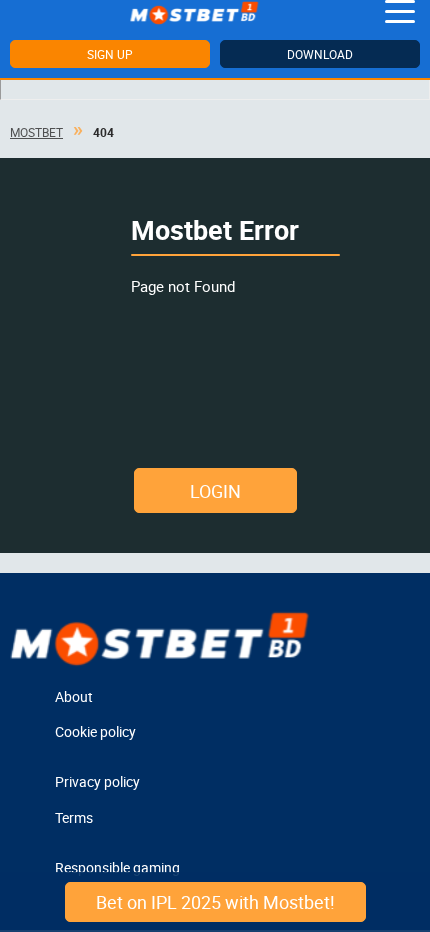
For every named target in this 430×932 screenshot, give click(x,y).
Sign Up (110, 54)
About (74, 696)
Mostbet (36, 132)
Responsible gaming (117, 867)
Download (320, 54)
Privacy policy (97, 781)
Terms (74, 817)
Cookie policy (95, 731)
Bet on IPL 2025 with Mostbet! (215, 902)
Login (215, 491)
